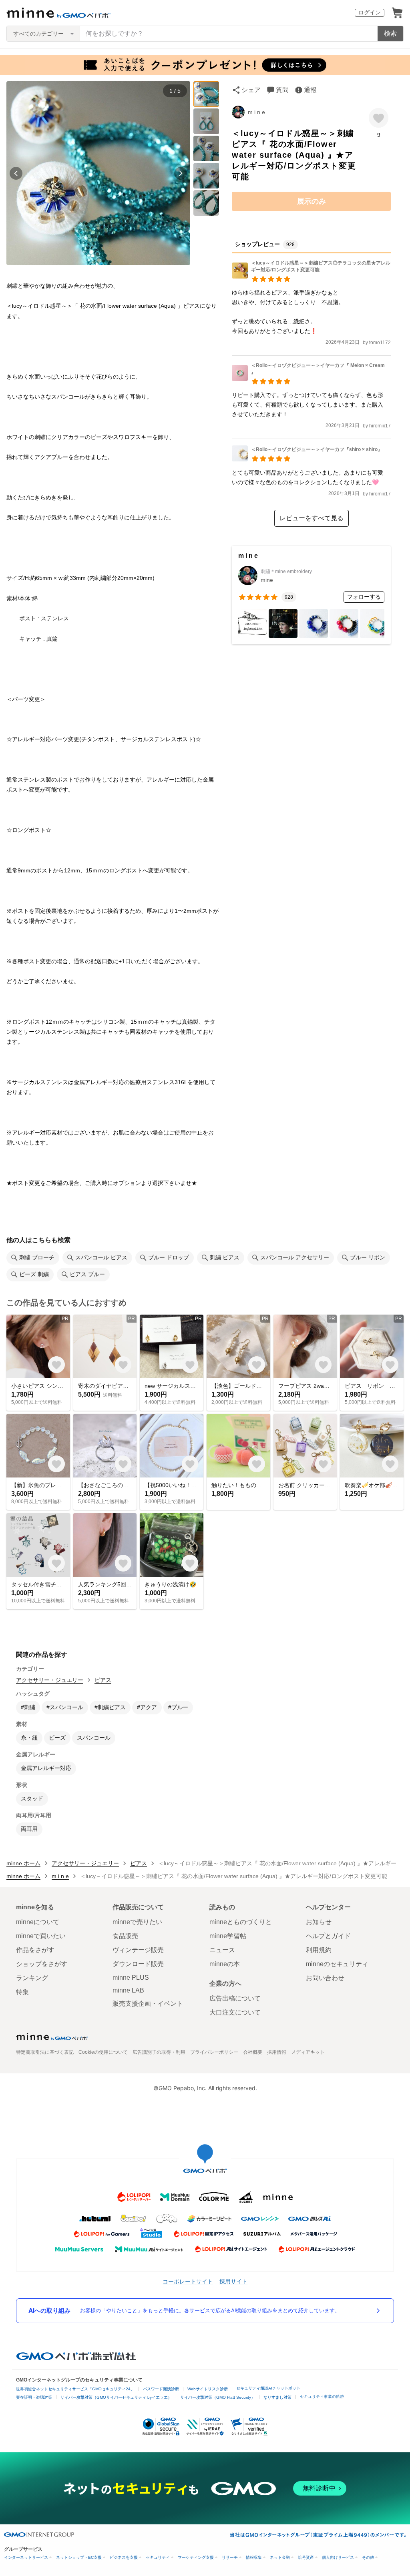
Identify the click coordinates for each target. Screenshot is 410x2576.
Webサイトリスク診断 (208, 2389)
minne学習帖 (228, 1936)
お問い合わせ (325, 1978)
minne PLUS (131, 1978)
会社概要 (253, 2052)
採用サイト (233, 2281)
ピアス (103, 1680)
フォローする (364, 597)
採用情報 (277, 2052)
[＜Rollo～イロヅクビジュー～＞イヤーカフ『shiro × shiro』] (307, 459)
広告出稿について (235, 1998)
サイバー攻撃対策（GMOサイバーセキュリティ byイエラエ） (116, 2397)
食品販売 (125, 1936)
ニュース (222, 1950)
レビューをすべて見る (312, 518)
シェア (251, 90)
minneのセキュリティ (337, 1964)
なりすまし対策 (277, 2397)
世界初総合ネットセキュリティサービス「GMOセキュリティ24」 (75, 2389)
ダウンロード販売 (138, 1964)
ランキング (32, 1978)
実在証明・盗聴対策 (34, 2397)
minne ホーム (23, 1863)
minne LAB (128, 1990)
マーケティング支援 (196, 2557)
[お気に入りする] (379, 118)
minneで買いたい (41, 1936)
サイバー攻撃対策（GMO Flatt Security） (218, 2397)
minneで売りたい (137, 1922)
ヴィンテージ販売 (138, 1950)
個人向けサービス (338, 2557)
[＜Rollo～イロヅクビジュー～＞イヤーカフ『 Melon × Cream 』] (311, 379)
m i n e (256, 112)
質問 (282, 90)
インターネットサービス (26, 2557)
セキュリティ (158, 2557)
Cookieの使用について (103, 2052)
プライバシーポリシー (214, 2052)
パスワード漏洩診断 (161, 2389)
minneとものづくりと (241, 1922)
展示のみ (312, 201)
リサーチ (230, 2557)
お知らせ (319, 1922)
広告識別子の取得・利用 (159, 2052)
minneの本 (225, 1964)
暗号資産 (306, 2557)
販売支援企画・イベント (148, 2004)
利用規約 (319, 1950)
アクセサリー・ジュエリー (50, 1680)
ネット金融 (280, 2557)
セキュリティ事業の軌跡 (322, 2397)
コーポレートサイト (188, 2281)
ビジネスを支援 (124, 2557)
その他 (368, 2557)
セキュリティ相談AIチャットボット (268, 2388)
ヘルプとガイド (328, 1936)
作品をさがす (35, 1950)
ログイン (370, 12)
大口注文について (235, 2012)
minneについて (38, 1922)
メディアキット (308, 2052)
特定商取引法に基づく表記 (45, 2052)
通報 (310, 90)
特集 (22, 1992)
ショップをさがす (42, 1964)
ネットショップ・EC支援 (79, 2557)
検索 (390, 33)
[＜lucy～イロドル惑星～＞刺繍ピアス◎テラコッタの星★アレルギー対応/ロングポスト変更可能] (311, 276)
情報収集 (254, 2557)
